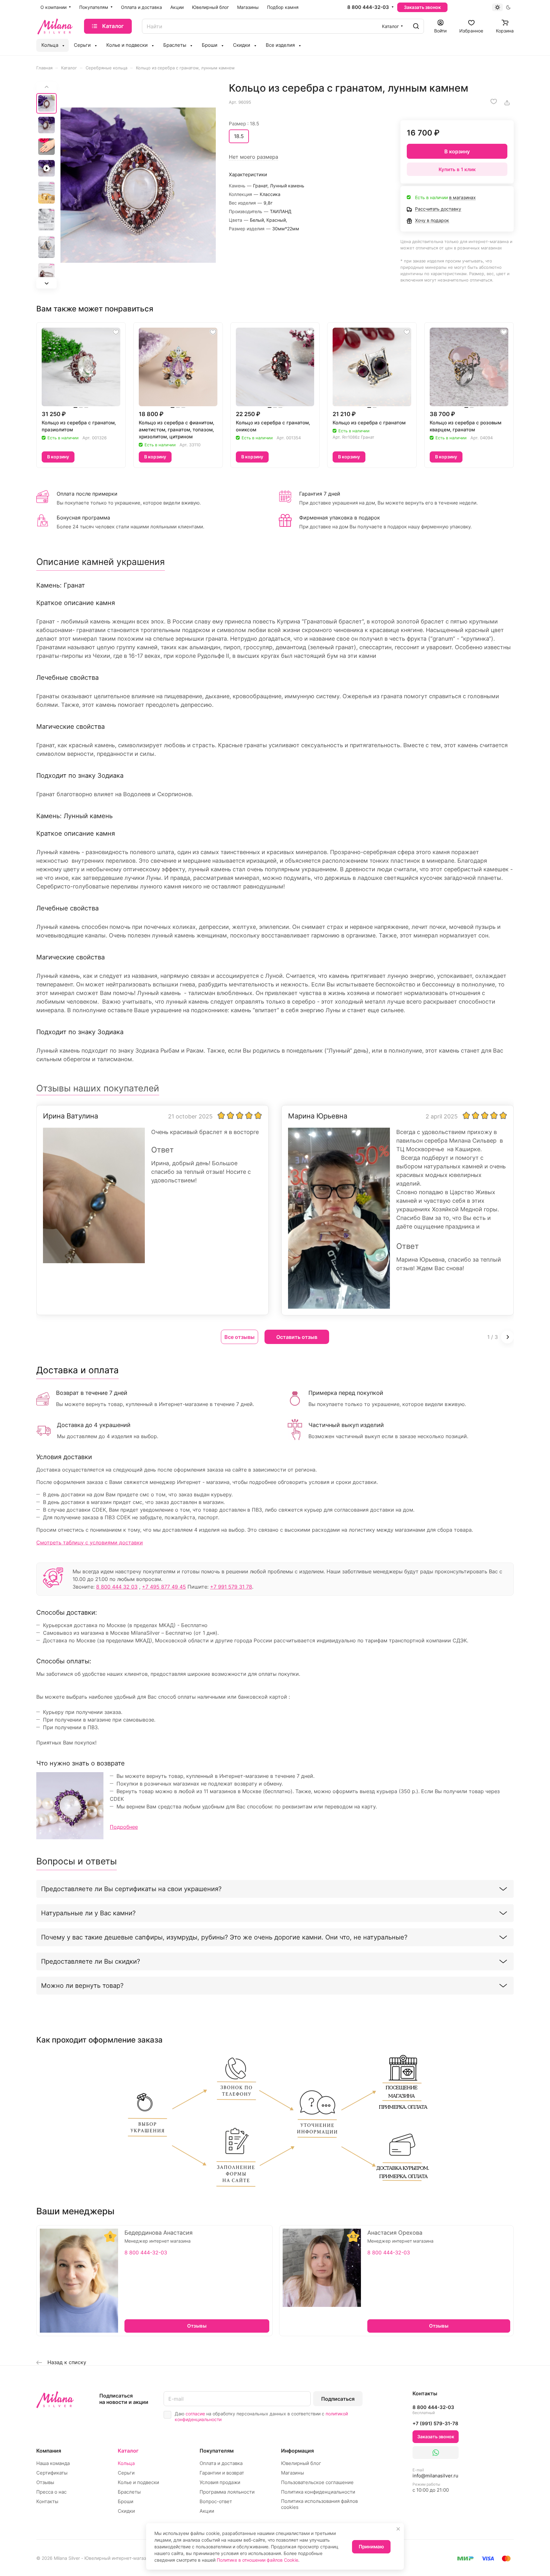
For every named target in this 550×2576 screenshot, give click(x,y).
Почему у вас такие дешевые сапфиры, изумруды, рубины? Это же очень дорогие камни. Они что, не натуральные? (224, 1937)
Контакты (47, 2501)
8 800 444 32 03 (117, 1587)
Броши (126, 2501)
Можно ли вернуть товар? (82, 1986)
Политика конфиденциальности (318, 2492)
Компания (49, 2451)
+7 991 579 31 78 (231, 1587)
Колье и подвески (138, 2482)
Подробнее (124, 1827)
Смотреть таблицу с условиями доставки (90, 1542)
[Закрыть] (398, 2529)
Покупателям (217, 2451)
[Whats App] (436, 2453)
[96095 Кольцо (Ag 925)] (138, 185)
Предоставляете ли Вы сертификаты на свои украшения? (131, 1889)
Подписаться (338, 2399)
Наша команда (53, 2463)
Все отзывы (240, 1337)
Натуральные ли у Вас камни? (88, 1913)
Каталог (128, 2451)
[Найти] (416, 26)
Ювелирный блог (301, 2463)
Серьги (126, 2473)
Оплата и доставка (221, 2463)
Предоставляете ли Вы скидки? (91, 1961)
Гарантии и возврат (222, 2473)
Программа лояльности (227, 2492)
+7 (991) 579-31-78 (435, 2423)
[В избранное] (494, 101)
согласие (195, 2414)
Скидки (126, 2511)
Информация (297, 2451)
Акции (207, 2511)
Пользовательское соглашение (317, 2482)
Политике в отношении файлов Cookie (257, 2560)
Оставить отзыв (297, 1337)
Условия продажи (220, 2482)
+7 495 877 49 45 (164, 1587)
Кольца (126, 2463)
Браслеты (129, 2492)
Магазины (293, 2473)
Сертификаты (52, 2473)
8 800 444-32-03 (368, 7)
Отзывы (45, 2482)
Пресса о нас (51, 2492)
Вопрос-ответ (216, 2501)
